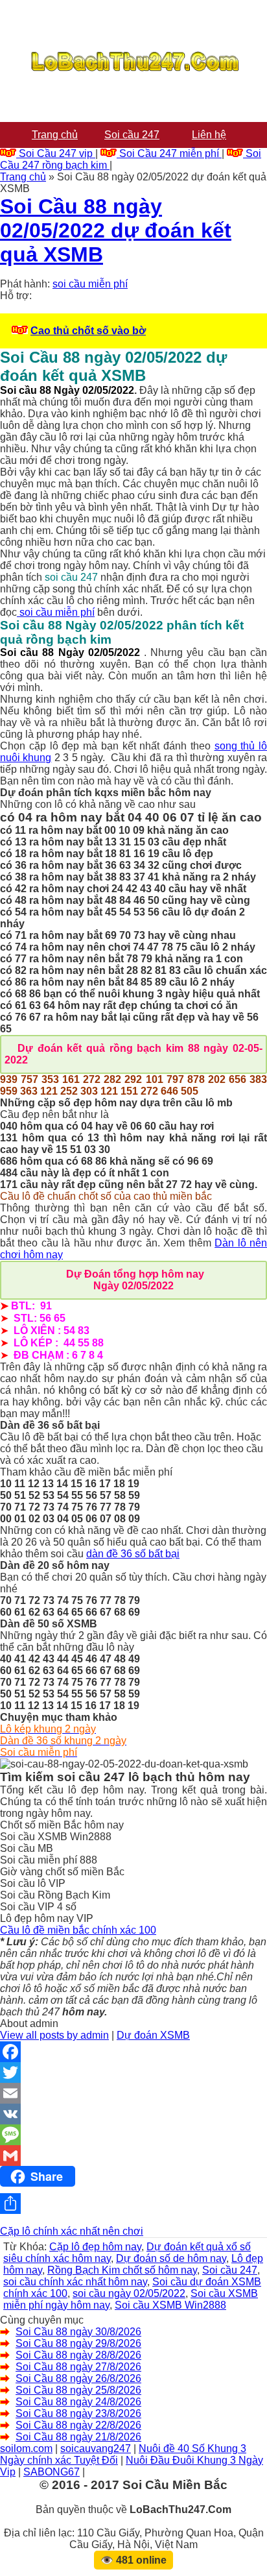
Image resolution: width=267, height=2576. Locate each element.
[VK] (133, 2114)
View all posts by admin (54, 2035)
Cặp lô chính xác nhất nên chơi (72, 2231)
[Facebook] (133, 2052)
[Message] (133, 2135)
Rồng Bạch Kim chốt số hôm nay (122, 2270)
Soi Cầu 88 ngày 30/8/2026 (78, 2332)
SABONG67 (52, 2472)
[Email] (133, 2093)
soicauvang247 (96, 2448)
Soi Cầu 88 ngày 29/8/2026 (78, 2343)
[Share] (133, 2204)
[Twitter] (133, 2072)
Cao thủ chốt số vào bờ (88, 331)
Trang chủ (23, 177)
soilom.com (26, 2448)
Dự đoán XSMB (153, 2035)
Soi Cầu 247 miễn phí (169, 153)
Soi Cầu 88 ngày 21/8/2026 (78, 2437)
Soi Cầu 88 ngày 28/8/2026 (78, 2355)
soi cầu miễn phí (90, 284)
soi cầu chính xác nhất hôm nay (75, 2282)
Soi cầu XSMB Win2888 (170, 2305)
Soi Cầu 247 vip (56, 153)
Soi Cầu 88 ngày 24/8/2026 (78, 2402)
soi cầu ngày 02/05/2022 (129, 2293)
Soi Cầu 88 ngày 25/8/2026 (78, 2390)
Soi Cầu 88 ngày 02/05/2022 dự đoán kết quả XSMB (116, 230)
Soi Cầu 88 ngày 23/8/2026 (78, 2413)
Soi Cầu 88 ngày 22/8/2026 (78, 2425)
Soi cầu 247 (230, 2270)
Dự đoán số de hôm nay (171, 2258)
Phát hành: (25, 284)
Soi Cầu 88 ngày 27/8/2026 (78, 2367)
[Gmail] (133, 2156)
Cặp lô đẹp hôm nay (95, 2247)
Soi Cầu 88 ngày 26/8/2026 (78, 2378)
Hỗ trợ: (16, 296)
